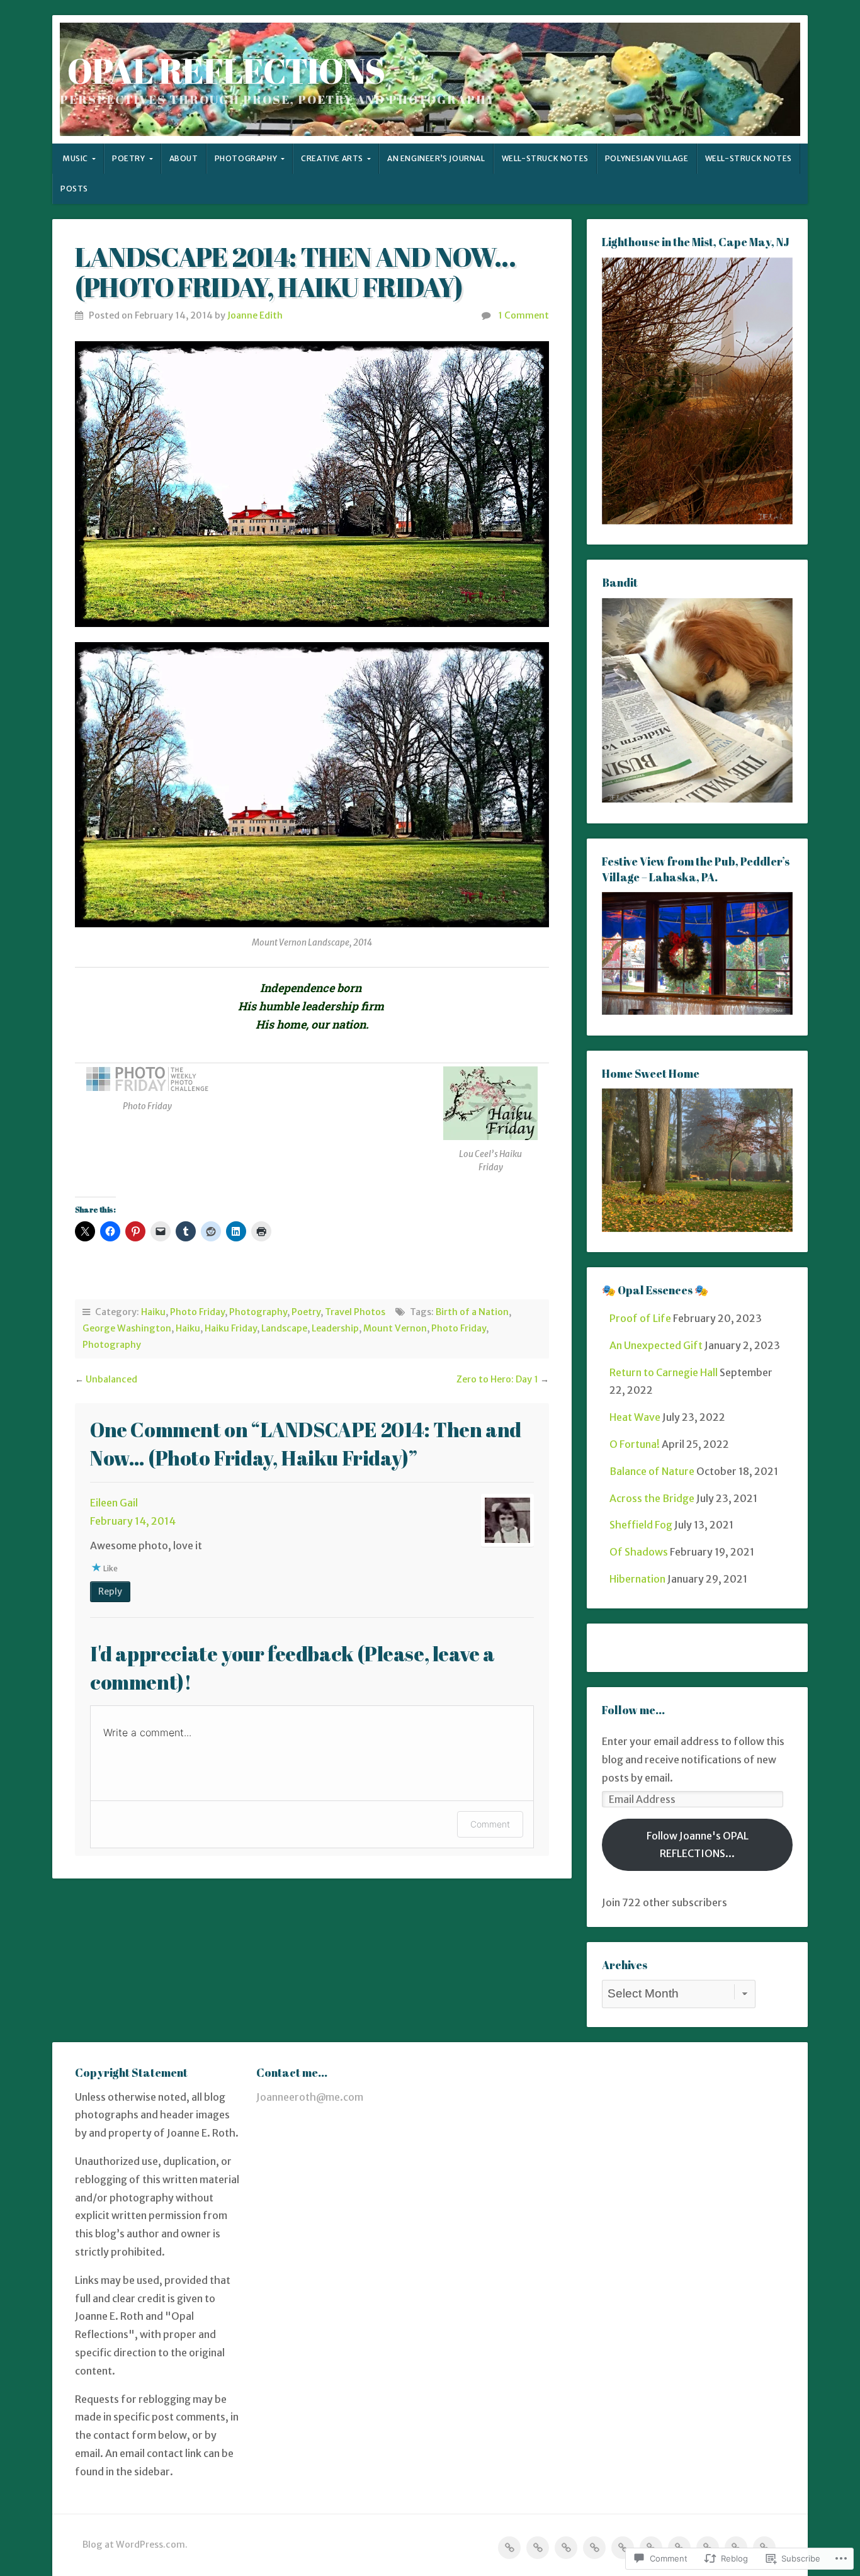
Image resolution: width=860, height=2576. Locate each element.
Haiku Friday (231, 1328)
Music (75, 158)
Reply (110, 1591)
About (184, 158)
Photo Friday (197, 1312)
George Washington (127, 1328)
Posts (74, 189)
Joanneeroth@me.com (310, 2097)
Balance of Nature (652, 1471)
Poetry (129, 158)
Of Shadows (639, 1552)
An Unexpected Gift (656, 1345)
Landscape (284, 1328)
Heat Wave (635, 1417)
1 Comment (523, 315)
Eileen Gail (114, 1503)
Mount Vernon (395, 1328)
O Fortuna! (635, 1444)
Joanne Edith (255, 315)
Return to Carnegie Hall (664, 1372)
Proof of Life (640, 1318)
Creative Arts (332, 158)
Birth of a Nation (472, 1312)
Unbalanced (111, 1379)
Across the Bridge (652, 1498)
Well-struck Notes (545, 158)
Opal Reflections (226, 71)
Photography (246, 158)
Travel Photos (355, 1312)
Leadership (335, 1328)
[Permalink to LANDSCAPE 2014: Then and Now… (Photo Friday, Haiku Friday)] (312, 484)
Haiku (153, 1312)
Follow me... (633, 1710)
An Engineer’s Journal (436, 158)
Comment (490, 1824)
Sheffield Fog (641, 1525)
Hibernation (637, 1579)
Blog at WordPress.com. (135, 2545)
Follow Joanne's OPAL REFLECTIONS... (698, 1845)
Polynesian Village (647, 158)
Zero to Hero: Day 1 (497, 1379)
